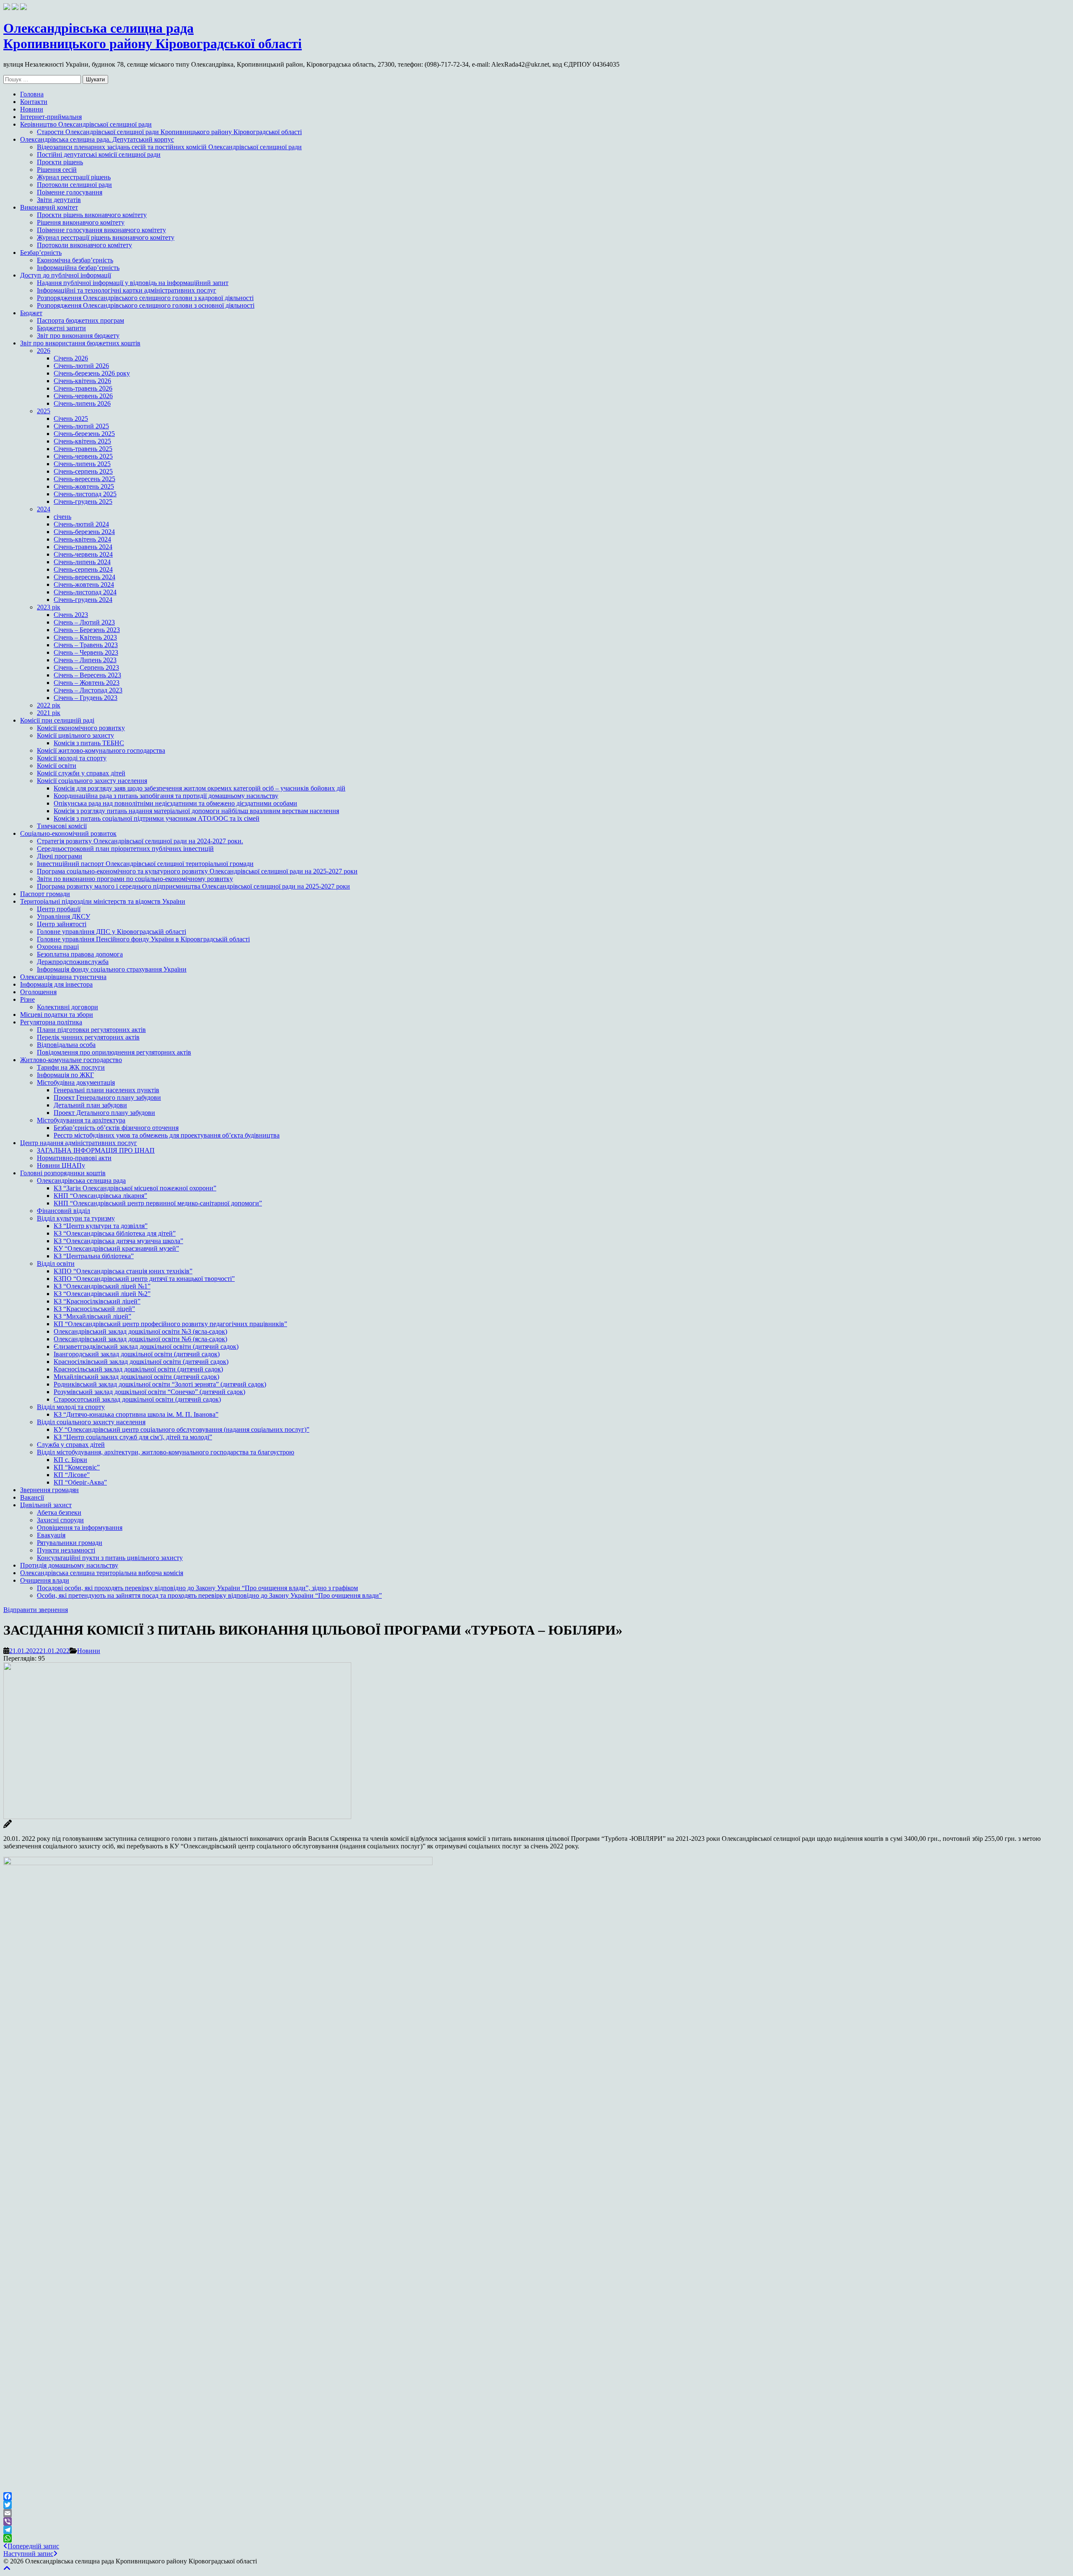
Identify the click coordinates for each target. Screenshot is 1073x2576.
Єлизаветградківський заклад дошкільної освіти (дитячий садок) (146, 1346)
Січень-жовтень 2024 (84, 584)
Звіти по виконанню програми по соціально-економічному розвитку (135, 879)
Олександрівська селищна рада (81, 1180)
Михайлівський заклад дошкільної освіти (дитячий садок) (136, 1377)
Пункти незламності (66, 1550)
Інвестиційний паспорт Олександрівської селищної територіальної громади (145, 864)
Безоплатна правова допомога (80, 954)
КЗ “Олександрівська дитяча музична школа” (118, 1241)
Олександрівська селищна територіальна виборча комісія (102, 1573)
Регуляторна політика (51, 1022)
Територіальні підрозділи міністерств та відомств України (103, 901)
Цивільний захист (46, 1505)
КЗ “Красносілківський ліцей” (97, 1301)
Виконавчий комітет (49, 207)
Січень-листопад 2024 (85, 592)
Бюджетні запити (61, 328)
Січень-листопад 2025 (85, 494)
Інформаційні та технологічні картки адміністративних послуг (127, 290)
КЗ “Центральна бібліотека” (94, 1256)
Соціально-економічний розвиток (68, 833)
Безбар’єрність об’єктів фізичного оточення (116, 1128)
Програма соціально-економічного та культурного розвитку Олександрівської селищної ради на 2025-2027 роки (197, 871)
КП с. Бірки (70, 1460)
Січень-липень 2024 (82, 562)
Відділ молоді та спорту (71, 1407)
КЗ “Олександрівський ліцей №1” (102, 1286)
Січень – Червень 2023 (86, 652)
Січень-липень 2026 (82, 403)
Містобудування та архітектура (81, 1120)
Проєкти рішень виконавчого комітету (92, 215)
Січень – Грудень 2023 (86, 698)
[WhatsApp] (536, 2538)
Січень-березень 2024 (84, 532)
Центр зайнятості (62, 924)
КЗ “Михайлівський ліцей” (92, 1316)
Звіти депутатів (59, 200)
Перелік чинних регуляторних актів (88, 1037)
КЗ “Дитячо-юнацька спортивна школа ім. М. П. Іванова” (136, 1414)
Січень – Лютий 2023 (84, 622)
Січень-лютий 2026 (81, 366)
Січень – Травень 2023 (86, 645)
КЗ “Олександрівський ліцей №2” (102, 1294)
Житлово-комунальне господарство (71, 1060)
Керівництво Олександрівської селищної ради (86, 124)
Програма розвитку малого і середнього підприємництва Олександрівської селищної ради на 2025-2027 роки (193, 886)
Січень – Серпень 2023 (86, 667)
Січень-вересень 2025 (84, 479)
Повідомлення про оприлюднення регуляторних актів (114, 1052)
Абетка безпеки (59, 1512)
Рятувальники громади (70, 1543)
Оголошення (38, 992)
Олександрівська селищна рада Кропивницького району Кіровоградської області (153, 36)
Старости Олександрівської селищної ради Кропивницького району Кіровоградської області (169, 132)
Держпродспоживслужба (73, 962)
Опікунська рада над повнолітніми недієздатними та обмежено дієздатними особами (175, 803)
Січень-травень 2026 (83, 388)
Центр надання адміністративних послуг (79, 1143)
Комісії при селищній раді (57, 720)
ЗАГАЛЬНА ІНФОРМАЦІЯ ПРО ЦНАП (96, 1150)
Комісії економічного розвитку (81, 728)
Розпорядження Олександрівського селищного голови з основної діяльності (146, 305)
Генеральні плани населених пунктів (106, 1090)
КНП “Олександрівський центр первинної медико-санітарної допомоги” (158, 1203)
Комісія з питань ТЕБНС (89, 743)
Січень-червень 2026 (83, 396)
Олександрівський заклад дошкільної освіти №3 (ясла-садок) (140, 1331)
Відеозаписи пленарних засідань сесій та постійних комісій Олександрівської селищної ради (169, 147)
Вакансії (32, 1497)
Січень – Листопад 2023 (88, 690)
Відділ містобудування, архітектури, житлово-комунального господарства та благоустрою (166, 1452)
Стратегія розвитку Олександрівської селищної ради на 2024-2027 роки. (140, 841)
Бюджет (31, 313)
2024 (44, 509)
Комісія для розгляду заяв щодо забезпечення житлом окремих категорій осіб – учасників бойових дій (200, 788)
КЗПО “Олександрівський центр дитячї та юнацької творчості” (144, 1279)
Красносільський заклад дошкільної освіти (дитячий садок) (138, 1369)
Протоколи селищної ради (74, 185)
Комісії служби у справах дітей (81, 773)
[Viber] (536, 2522)
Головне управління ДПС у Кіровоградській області (111, 932)
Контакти (34, 102)
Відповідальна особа (66, 1045)
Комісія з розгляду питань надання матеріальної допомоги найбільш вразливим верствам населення (196, 811)
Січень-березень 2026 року (92, 373)
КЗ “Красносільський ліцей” (94, 1309)
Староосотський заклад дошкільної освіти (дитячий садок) (137, 1399)
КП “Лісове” (72, 1475)
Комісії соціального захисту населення (92, 781)
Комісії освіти (57, 766)
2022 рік (49, 705)
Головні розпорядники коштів (63, 1173)
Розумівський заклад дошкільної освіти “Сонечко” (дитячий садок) (149, 1392)
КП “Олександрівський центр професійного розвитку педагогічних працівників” (170, 1324)
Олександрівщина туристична (63, 977)
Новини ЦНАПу (61, 1165)
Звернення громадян (49, 1490)
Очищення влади (45, 1580)
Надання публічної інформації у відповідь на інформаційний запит (133, 283)
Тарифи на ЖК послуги (71, 1067)
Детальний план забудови (90, 1105)
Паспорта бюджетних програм (80, 320)
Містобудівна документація (76, 1082)
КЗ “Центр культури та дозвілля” (101, 1226)
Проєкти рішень (60, 162)
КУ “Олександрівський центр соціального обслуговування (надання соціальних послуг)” (181, 1429)
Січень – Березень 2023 (87, 630)
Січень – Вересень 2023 (87, 675)
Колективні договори (67, 1007)
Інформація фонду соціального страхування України (112, 969)
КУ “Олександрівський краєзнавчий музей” (116, 1248)
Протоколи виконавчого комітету (84, 245)
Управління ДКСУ (63, 916)
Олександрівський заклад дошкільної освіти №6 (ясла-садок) (140, 1339)
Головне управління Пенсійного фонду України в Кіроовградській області (143, 939)
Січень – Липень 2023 (85, 660)
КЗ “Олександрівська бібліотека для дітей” (115, 1233)
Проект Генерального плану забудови (107, 1098)
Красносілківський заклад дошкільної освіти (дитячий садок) (141, 1362)
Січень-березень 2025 (84, 434)
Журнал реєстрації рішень (74, 177)
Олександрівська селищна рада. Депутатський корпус (97, 139)
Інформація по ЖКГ (65, 1075)
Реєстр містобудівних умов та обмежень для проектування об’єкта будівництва (167, 1135)
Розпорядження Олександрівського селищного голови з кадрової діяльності (145, 298)
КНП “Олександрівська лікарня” (100, 1196)
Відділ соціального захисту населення (91, 1422)
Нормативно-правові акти (74, 1158)
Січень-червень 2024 (83, 554)
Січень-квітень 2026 (82, 381)
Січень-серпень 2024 (83, 569)
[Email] (536, 2513)
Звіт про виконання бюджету (78, 336)
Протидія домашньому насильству (69, 1565)
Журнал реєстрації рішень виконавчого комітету (106, 237)
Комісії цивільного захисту (75, 735)
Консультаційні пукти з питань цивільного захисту (110, 1558)
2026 (44, 351)
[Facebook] (536, 2496)
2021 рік (49, 713)
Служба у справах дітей (71, 1445)
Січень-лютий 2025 (81, 426)
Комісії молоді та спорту (72, 758)
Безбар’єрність (41, 253)
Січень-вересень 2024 (84, 577)
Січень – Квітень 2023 (85, 637)
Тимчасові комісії (62, 826)
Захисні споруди (60, 1520)
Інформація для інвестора (56, 984)
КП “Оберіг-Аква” (80, 1482)
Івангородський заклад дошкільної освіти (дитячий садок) (137, 1354)
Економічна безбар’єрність (75, 260)
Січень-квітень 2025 (82, 441)
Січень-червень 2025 (83, 456)
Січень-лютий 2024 (81, 524)
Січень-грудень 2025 (83, 501)
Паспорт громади (45, 894)
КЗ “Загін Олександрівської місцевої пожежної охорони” (135, 1188)
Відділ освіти (56, 1263)
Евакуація (51, 1535)
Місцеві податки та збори (57, 1015)
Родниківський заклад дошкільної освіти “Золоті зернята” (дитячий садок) (160, 1384)
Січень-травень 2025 (83, 449)
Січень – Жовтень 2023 (87, 683)
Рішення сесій (57, 170)
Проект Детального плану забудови (104, 1113)
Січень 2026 (71, 358)
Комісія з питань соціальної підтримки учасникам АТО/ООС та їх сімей (157, 818)
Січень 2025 (71, 419)
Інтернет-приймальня (51, 117)
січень (62, 517)
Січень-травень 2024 (83, 547)
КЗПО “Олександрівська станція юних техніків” (123, 1271)
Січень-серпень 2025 (83, 471)
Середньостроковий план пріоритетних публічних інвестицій (125, 849)
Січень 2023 (71, 615)
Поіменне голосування (70, 192)
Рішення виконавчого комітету (81, 222)
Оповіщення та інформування (80, 1528)
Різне (27, 999)
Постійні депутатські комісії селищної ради (99, 154)
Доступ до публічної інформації (66, 275)
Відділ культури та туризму (76, 1218)
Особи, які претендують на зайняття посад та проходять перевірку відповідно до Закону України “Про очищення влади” (209, 1595)
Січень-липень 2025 (82, 464)
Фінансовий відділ (63, 1211)
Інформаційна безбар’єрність (78, 268)
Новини (32, 109)
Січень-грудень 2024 (83, 600)
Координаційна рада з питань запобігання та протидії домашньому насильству (166, 796)
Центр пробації (59, 909)
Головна (32, 94)
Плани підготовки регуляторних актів (91, 1030)
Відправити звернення (36, 1610)
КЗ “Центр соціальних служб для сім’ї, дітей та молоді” (133, 1437)
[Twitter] (536, 2505)
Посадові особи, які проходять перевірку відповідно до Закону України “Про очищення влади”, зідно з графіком (197, 1588)
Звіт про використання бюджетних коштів (80, 343)
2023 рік (49, 607)
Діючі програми (60, 856)
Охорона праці (58, 947)
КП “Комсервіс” (77, 1467)
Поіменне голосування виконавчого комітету (101, 230)
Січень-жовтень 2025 (84, 486)
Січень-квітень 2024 (82, 539)
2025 (44, 411)
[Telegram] (536, 2530)
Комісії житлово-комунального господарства (101, 750)
